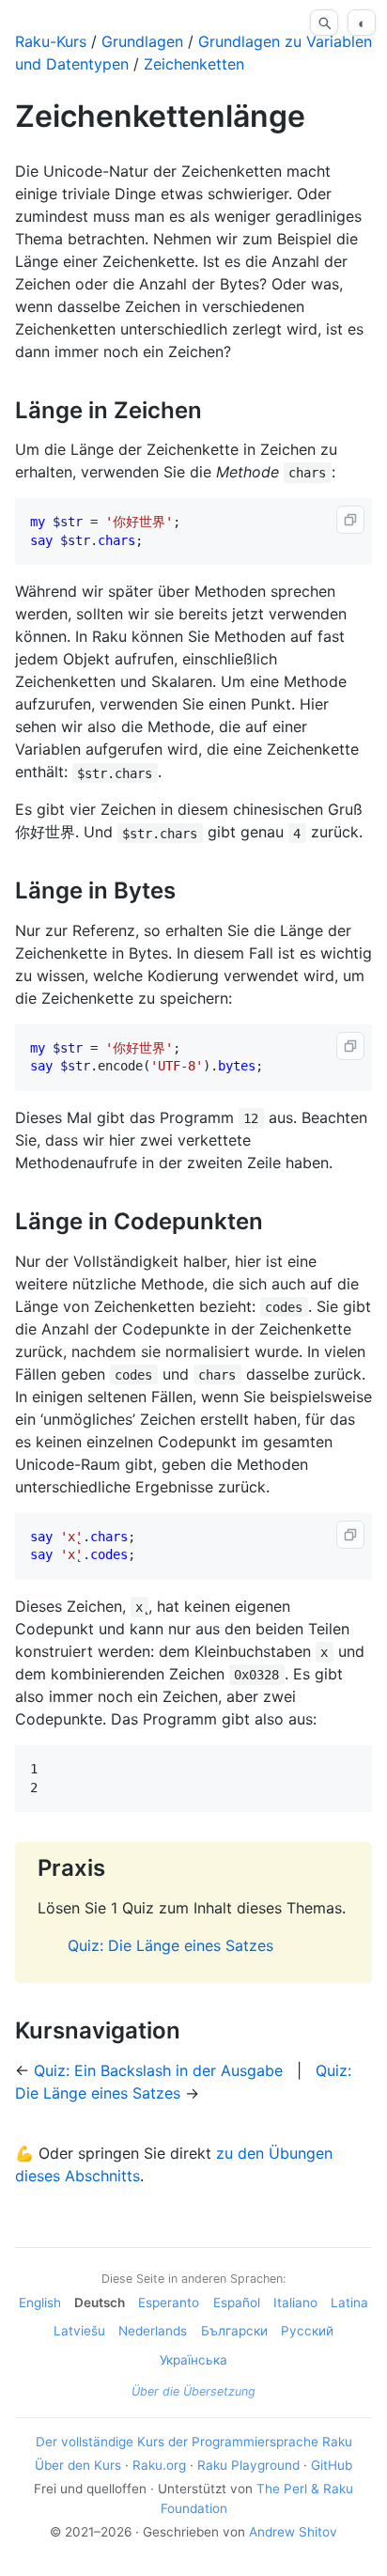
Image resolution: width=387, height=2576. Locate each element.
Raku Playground (248, 2465)
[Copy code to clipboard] (350, 520)
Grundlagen (142, 41)
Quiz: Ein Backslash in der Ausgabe (158, 2070)
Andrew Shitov (293, 2532)
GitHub (332, 2465)
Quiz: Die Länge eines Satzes (170, 1945)
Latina (349, 2303)
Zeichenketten (194, 64)
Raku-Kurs (51, 41)
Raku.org (159, 2465)
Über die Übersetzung (193, 2391)
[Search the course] (324, 23)
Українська (193, 2360)
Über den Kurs (78, 2465)
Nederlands (153, 2331)
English (40, 2303)
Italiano (295, 2303)
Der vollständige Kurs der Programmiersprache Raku (194, 2442)
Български (234, 2331)
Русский (307, 2331)
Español (237, 2303)
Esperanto (169, 2303)
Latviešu (79, 2331)
